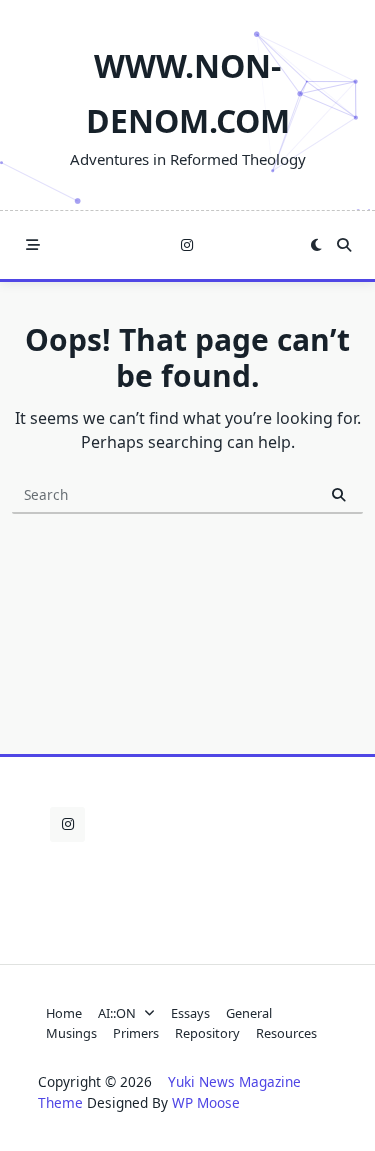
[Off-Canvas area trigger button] (33, 245)
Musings (71, 1033)
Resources (286, 1033)
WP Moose (206, 1102)
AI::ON (117, 1013)
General (249, 1013)
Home (64, 1013)
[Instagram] (187, 245)
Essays (190, 1013)
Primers (136, 1033)
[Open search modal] (344, 245)
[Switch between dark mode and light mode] (316, 245)
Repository (207, 1033)
